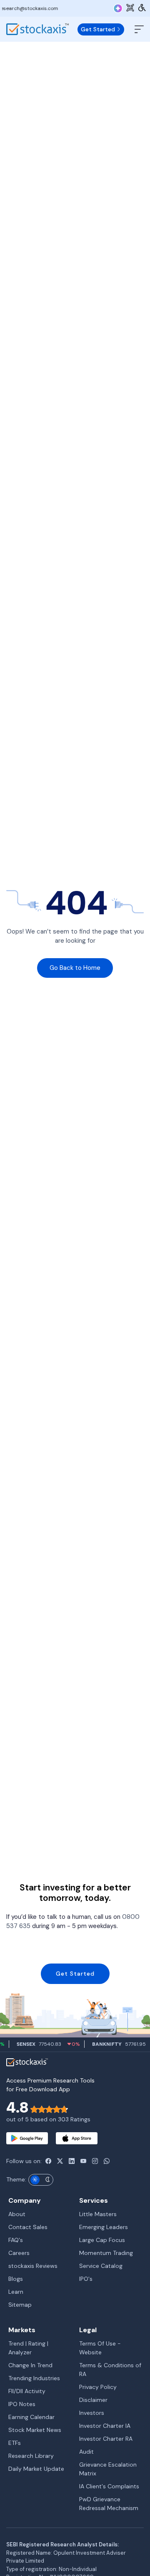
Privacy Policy (98, 2387)
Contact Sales (28, 2227)
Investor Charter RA (106, 2439)
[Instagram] (95, 2161)
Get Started (99, 29)
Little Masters (98, 2214)
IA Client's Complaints (109, 2486)
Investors (92, 2413)
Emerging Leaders (104, 2227)
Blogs (16, 2279)
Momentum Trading (106, 2253)
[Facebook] (48, 2161)
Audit (86, 2452)
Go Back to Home (75, 968)
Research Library (31, 2456)
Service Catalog (101, 2266)
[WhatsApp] (107, 2161)
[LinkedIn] (72, 2161)
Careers (19, 2253)
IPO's (86, 2279)
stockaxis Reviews (33, 2266)
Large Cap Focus (102, 2240)
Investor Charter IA (105, 2426)
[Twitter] (60, 2161)
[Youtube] (83, 2161)
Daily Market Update (36, 2469)
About (17, 2214)
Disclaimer (93, 2400)
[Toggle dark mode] (41, 2180)
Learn (16, 2292)
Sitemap (20, 2305)
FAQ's (16, 2240)
